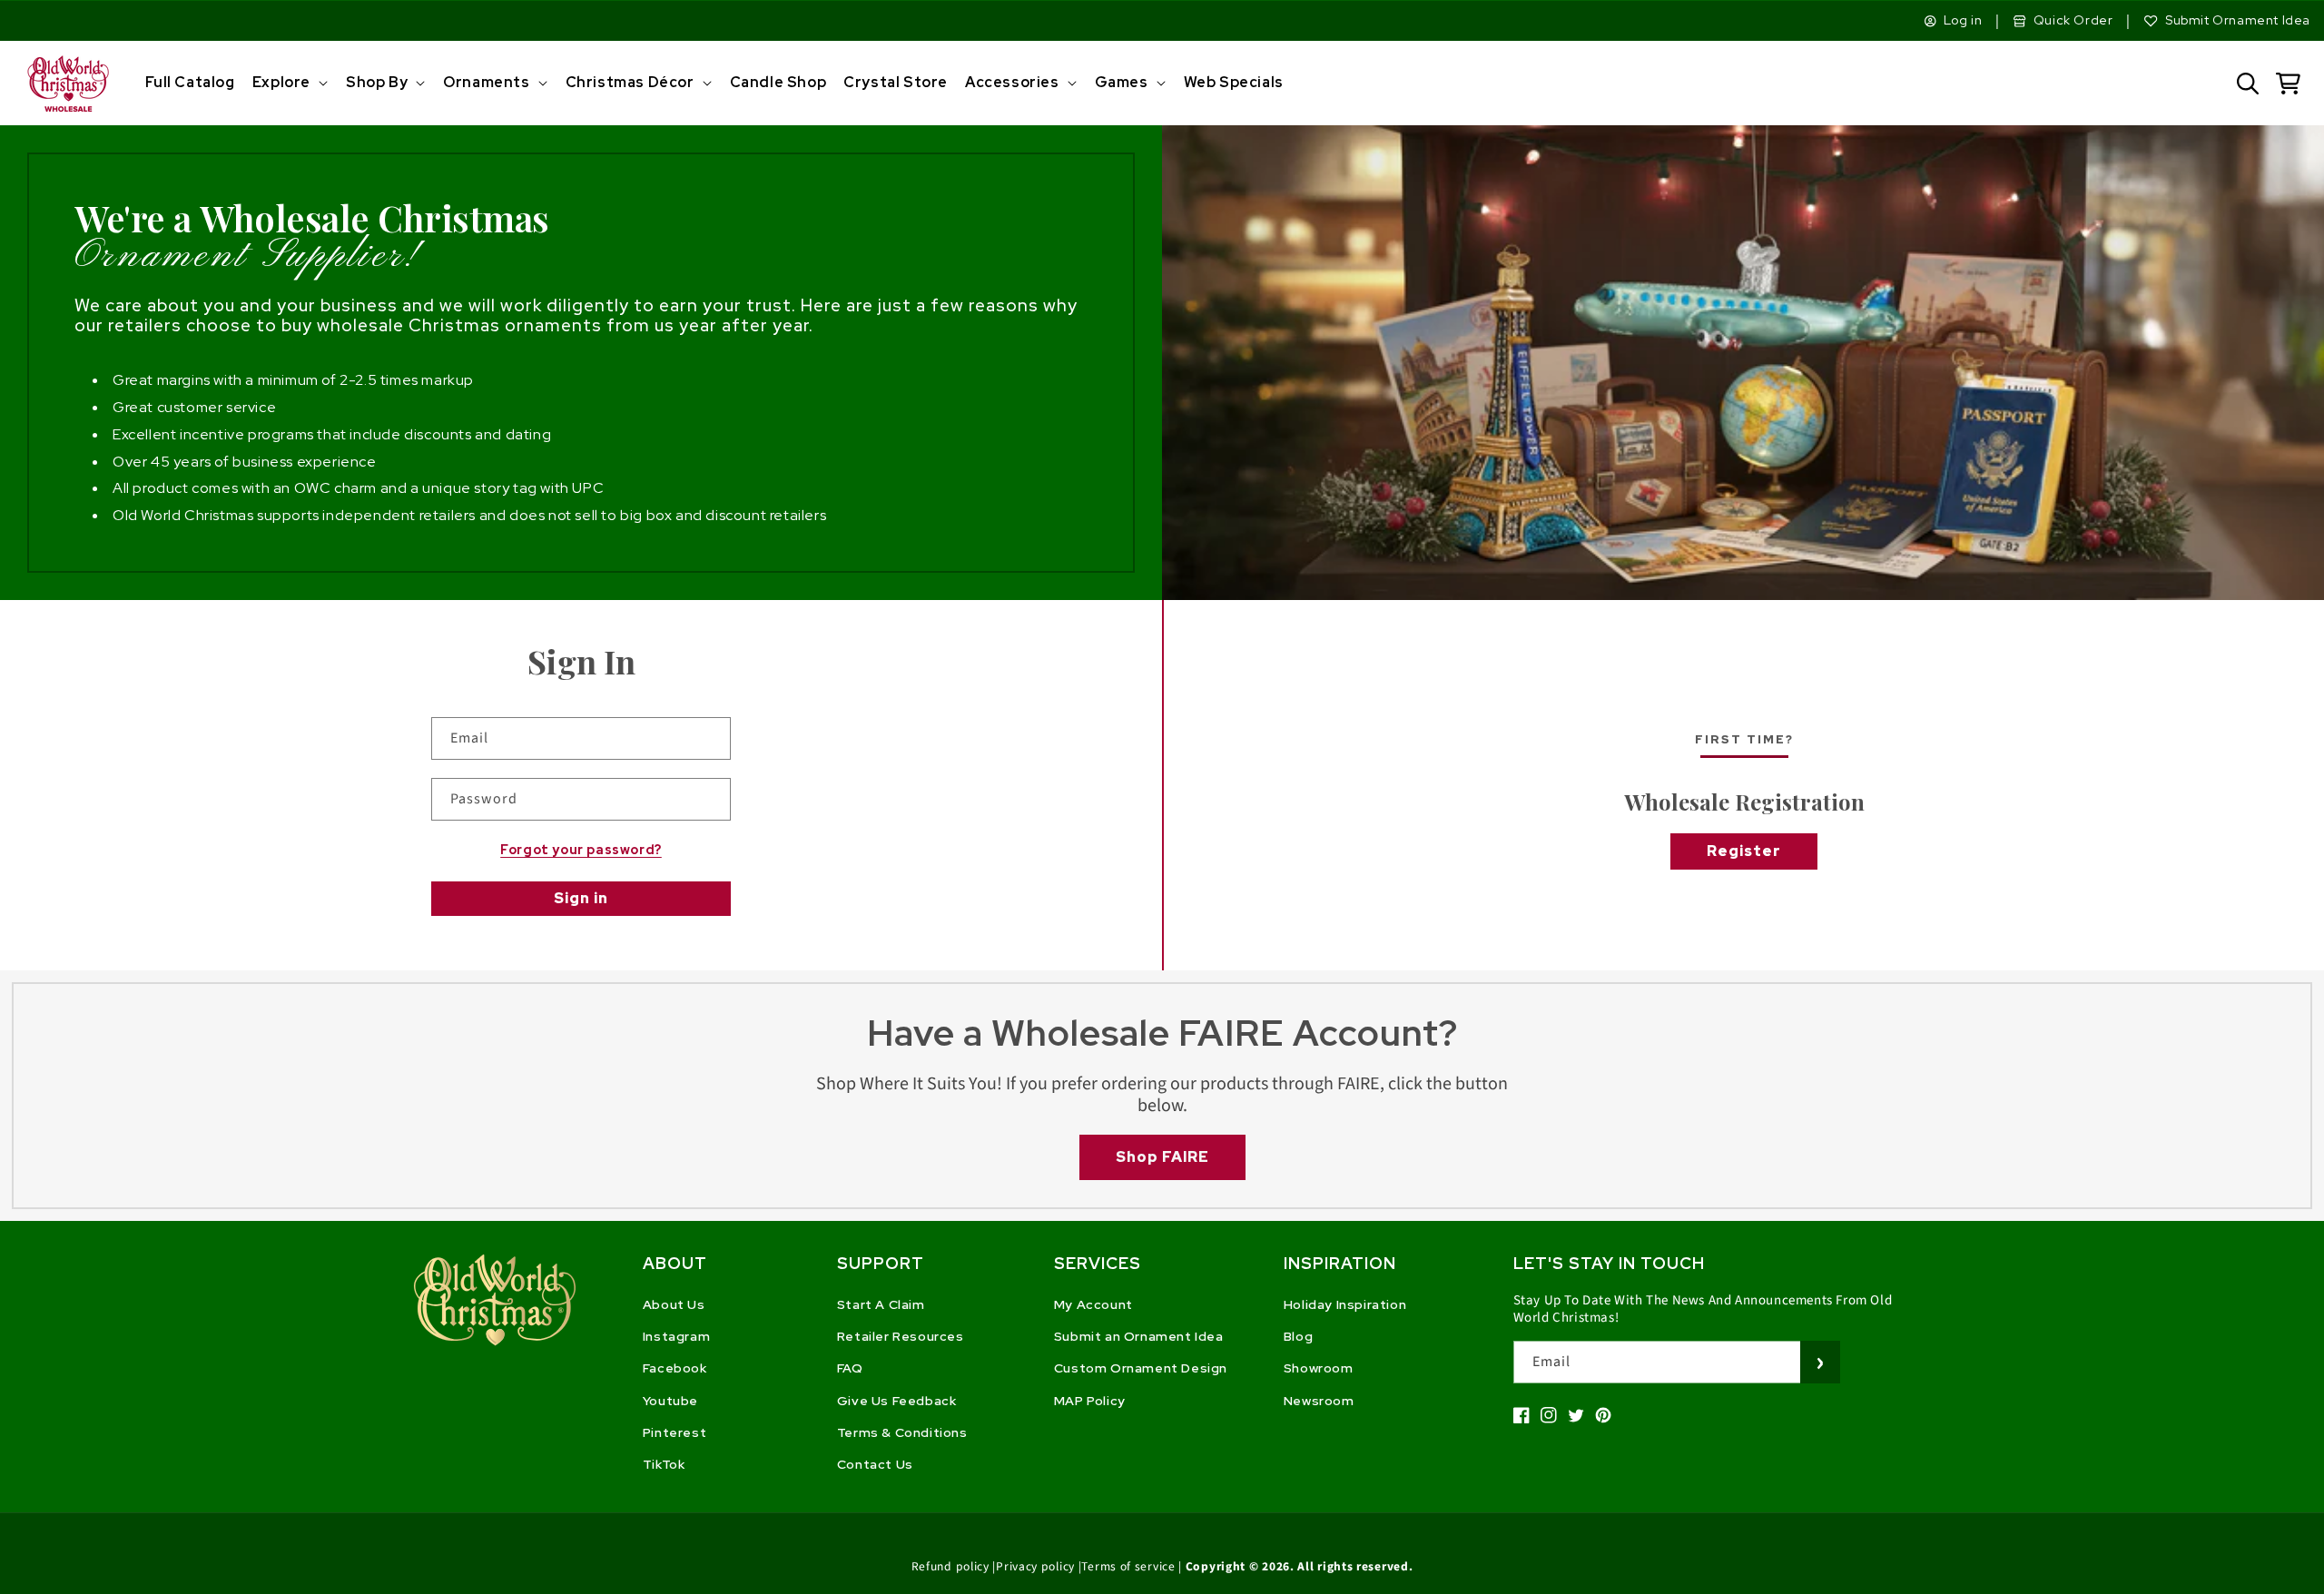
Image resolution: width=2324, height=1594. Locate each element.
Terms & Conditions (902, 1432)
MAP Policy (1090, 1401)
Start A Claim (881, 1304)
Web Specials (1234, 82)
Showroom (1319, 1368)
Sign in (581, 898)
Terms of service (1128, 1566)
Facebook (675, 1368)
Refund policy (950, 1566)
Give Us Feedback (897, 1401)
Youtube (670, 1401)
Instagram (676, 1336)
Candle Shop (778, 82)
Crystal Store (896, 82)
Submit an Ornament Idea (1139, 1336)
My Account (1093, 1304)
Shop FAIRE (1162, 1157)
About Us (674, 1304)
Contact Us (875, 1464)
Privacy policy (1035, 1566)
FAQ (850, 1368)
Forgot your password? (581, 850)
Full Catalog (190, 82)
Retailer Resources (901, 1336)
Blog (1298, 1336)
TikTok (664, 1464)
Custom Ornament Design (1141, 1368)
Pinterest (675, 1432)
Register (1744, 851)
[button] (288, 83)
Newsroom (1319, 1401)
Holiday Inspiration (1345, 1304)
